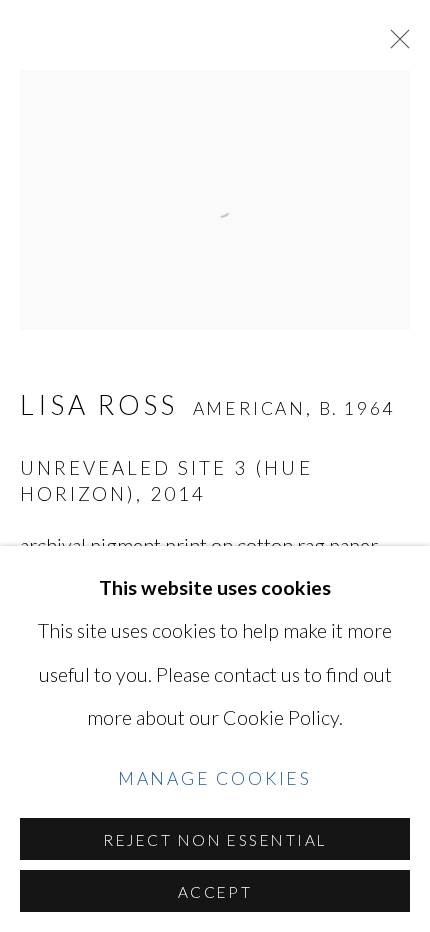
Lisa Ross (99, 405)
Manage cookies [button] (215, 778)
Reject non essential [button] (214, 840)
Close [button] (395, 45)
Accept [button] (215, 892)
